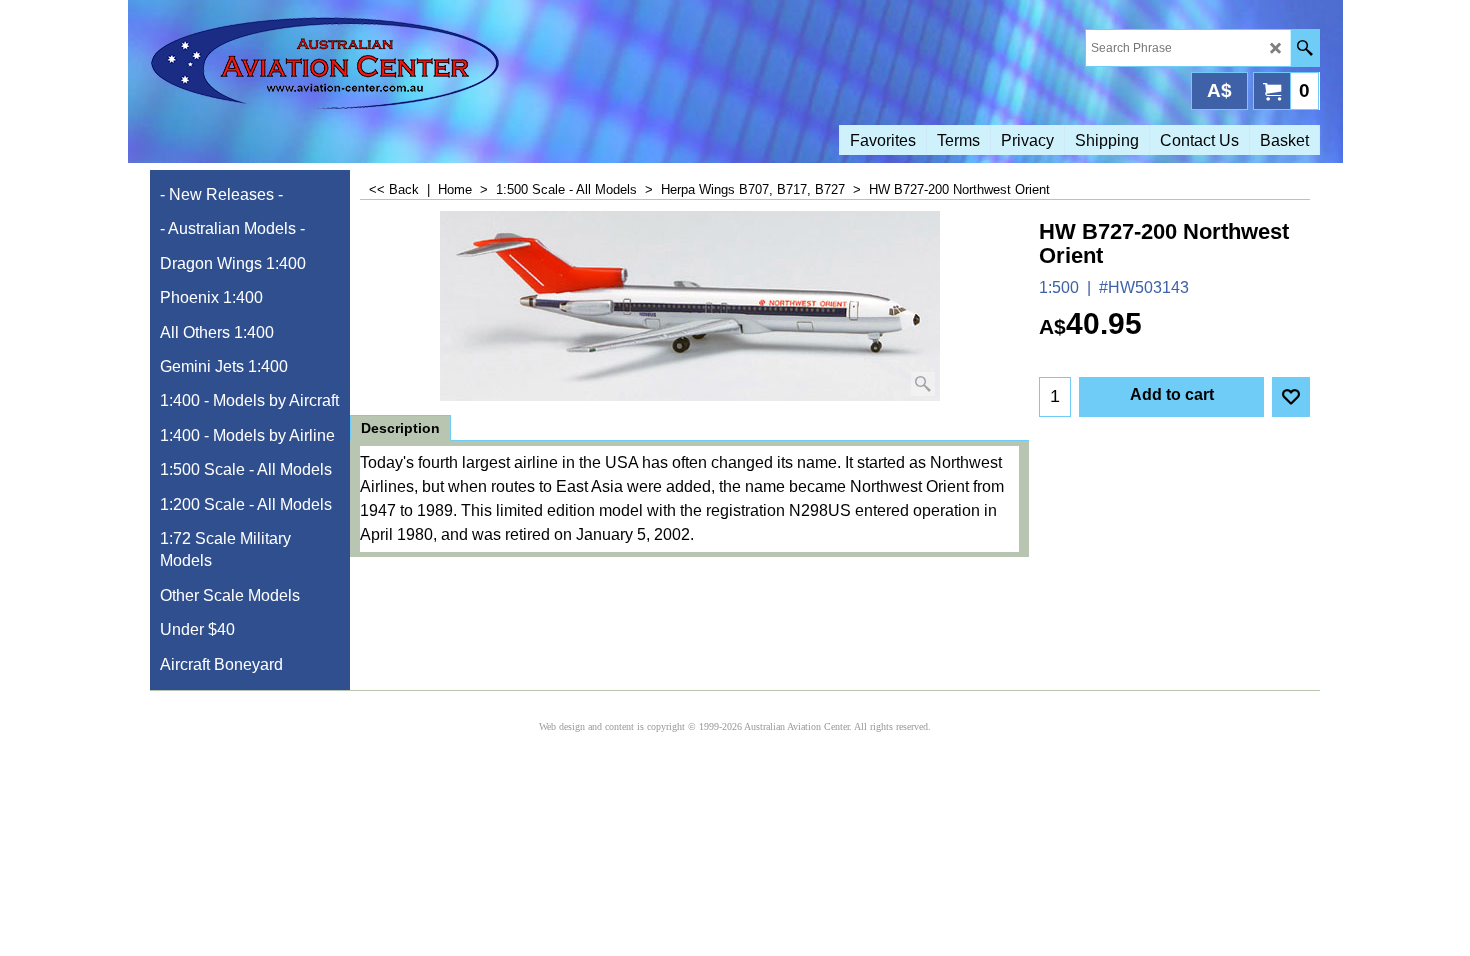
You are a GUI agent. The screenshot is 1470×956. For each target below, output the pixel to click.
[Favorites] (1291, 397)
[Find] (1304, 48)
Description (400, 428)
